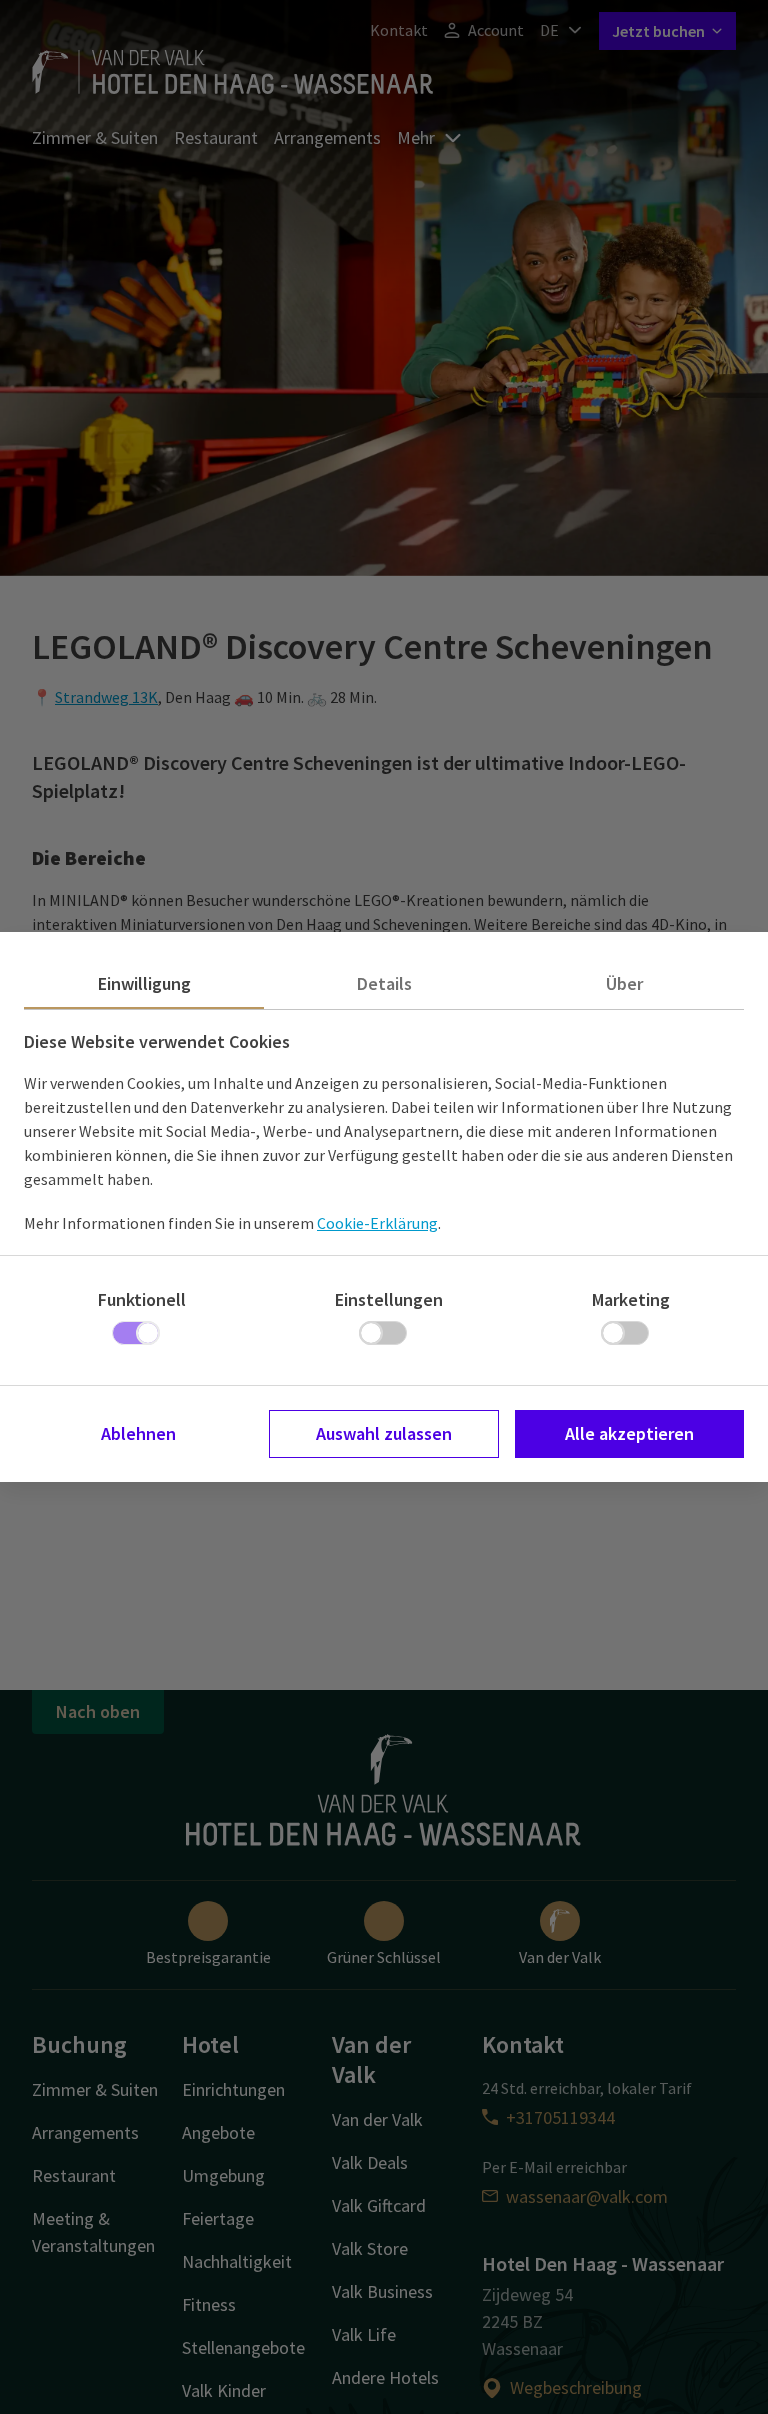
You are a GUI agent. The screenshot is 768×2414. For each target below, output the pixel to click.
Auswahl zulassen (384, 1433)
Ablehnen (138, 1433)
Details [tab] (384, 983)
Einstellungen (389, 1299)
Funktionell (142, 1299)
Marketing (631, 1299)
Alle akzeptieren (629, 1433)
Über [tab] (624, 983)
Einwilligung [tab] (144, 983)
